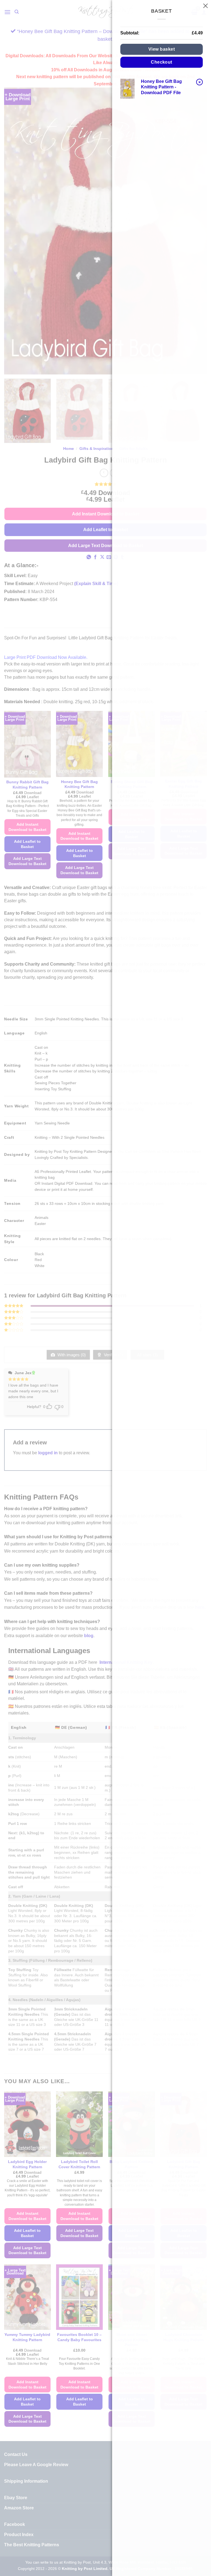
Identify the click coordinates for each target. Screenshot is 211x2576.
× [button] (200, 82)
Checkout (162, 62)
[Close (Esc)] (206, 6)
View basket (162, 49)
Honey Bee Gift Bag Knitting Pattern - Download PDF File (161, 87)
